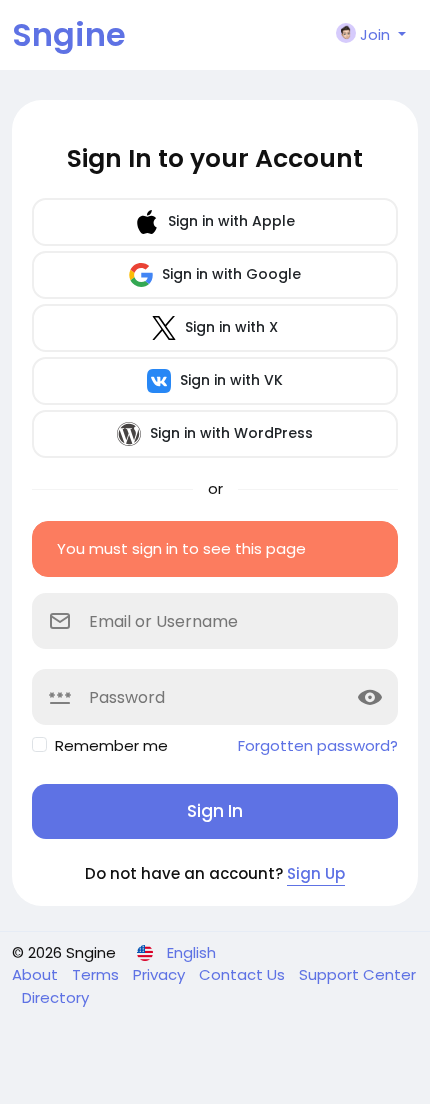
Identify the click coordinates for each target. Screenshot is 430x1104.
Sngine (69, 34)
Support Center (357, 974)
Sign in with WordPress (229, 433)
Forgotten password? (318, 745)
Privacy (161, 974)
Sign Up (316, 873)
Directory (55, 997)
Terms (97, 974)
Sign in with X (229, 327)
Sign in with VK (229, 380)
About (37, 974)
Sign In (215, 811)
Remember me (111, 745)
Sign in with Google (229, 274)
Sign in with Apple (229, 221)
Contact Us (244, 974)
